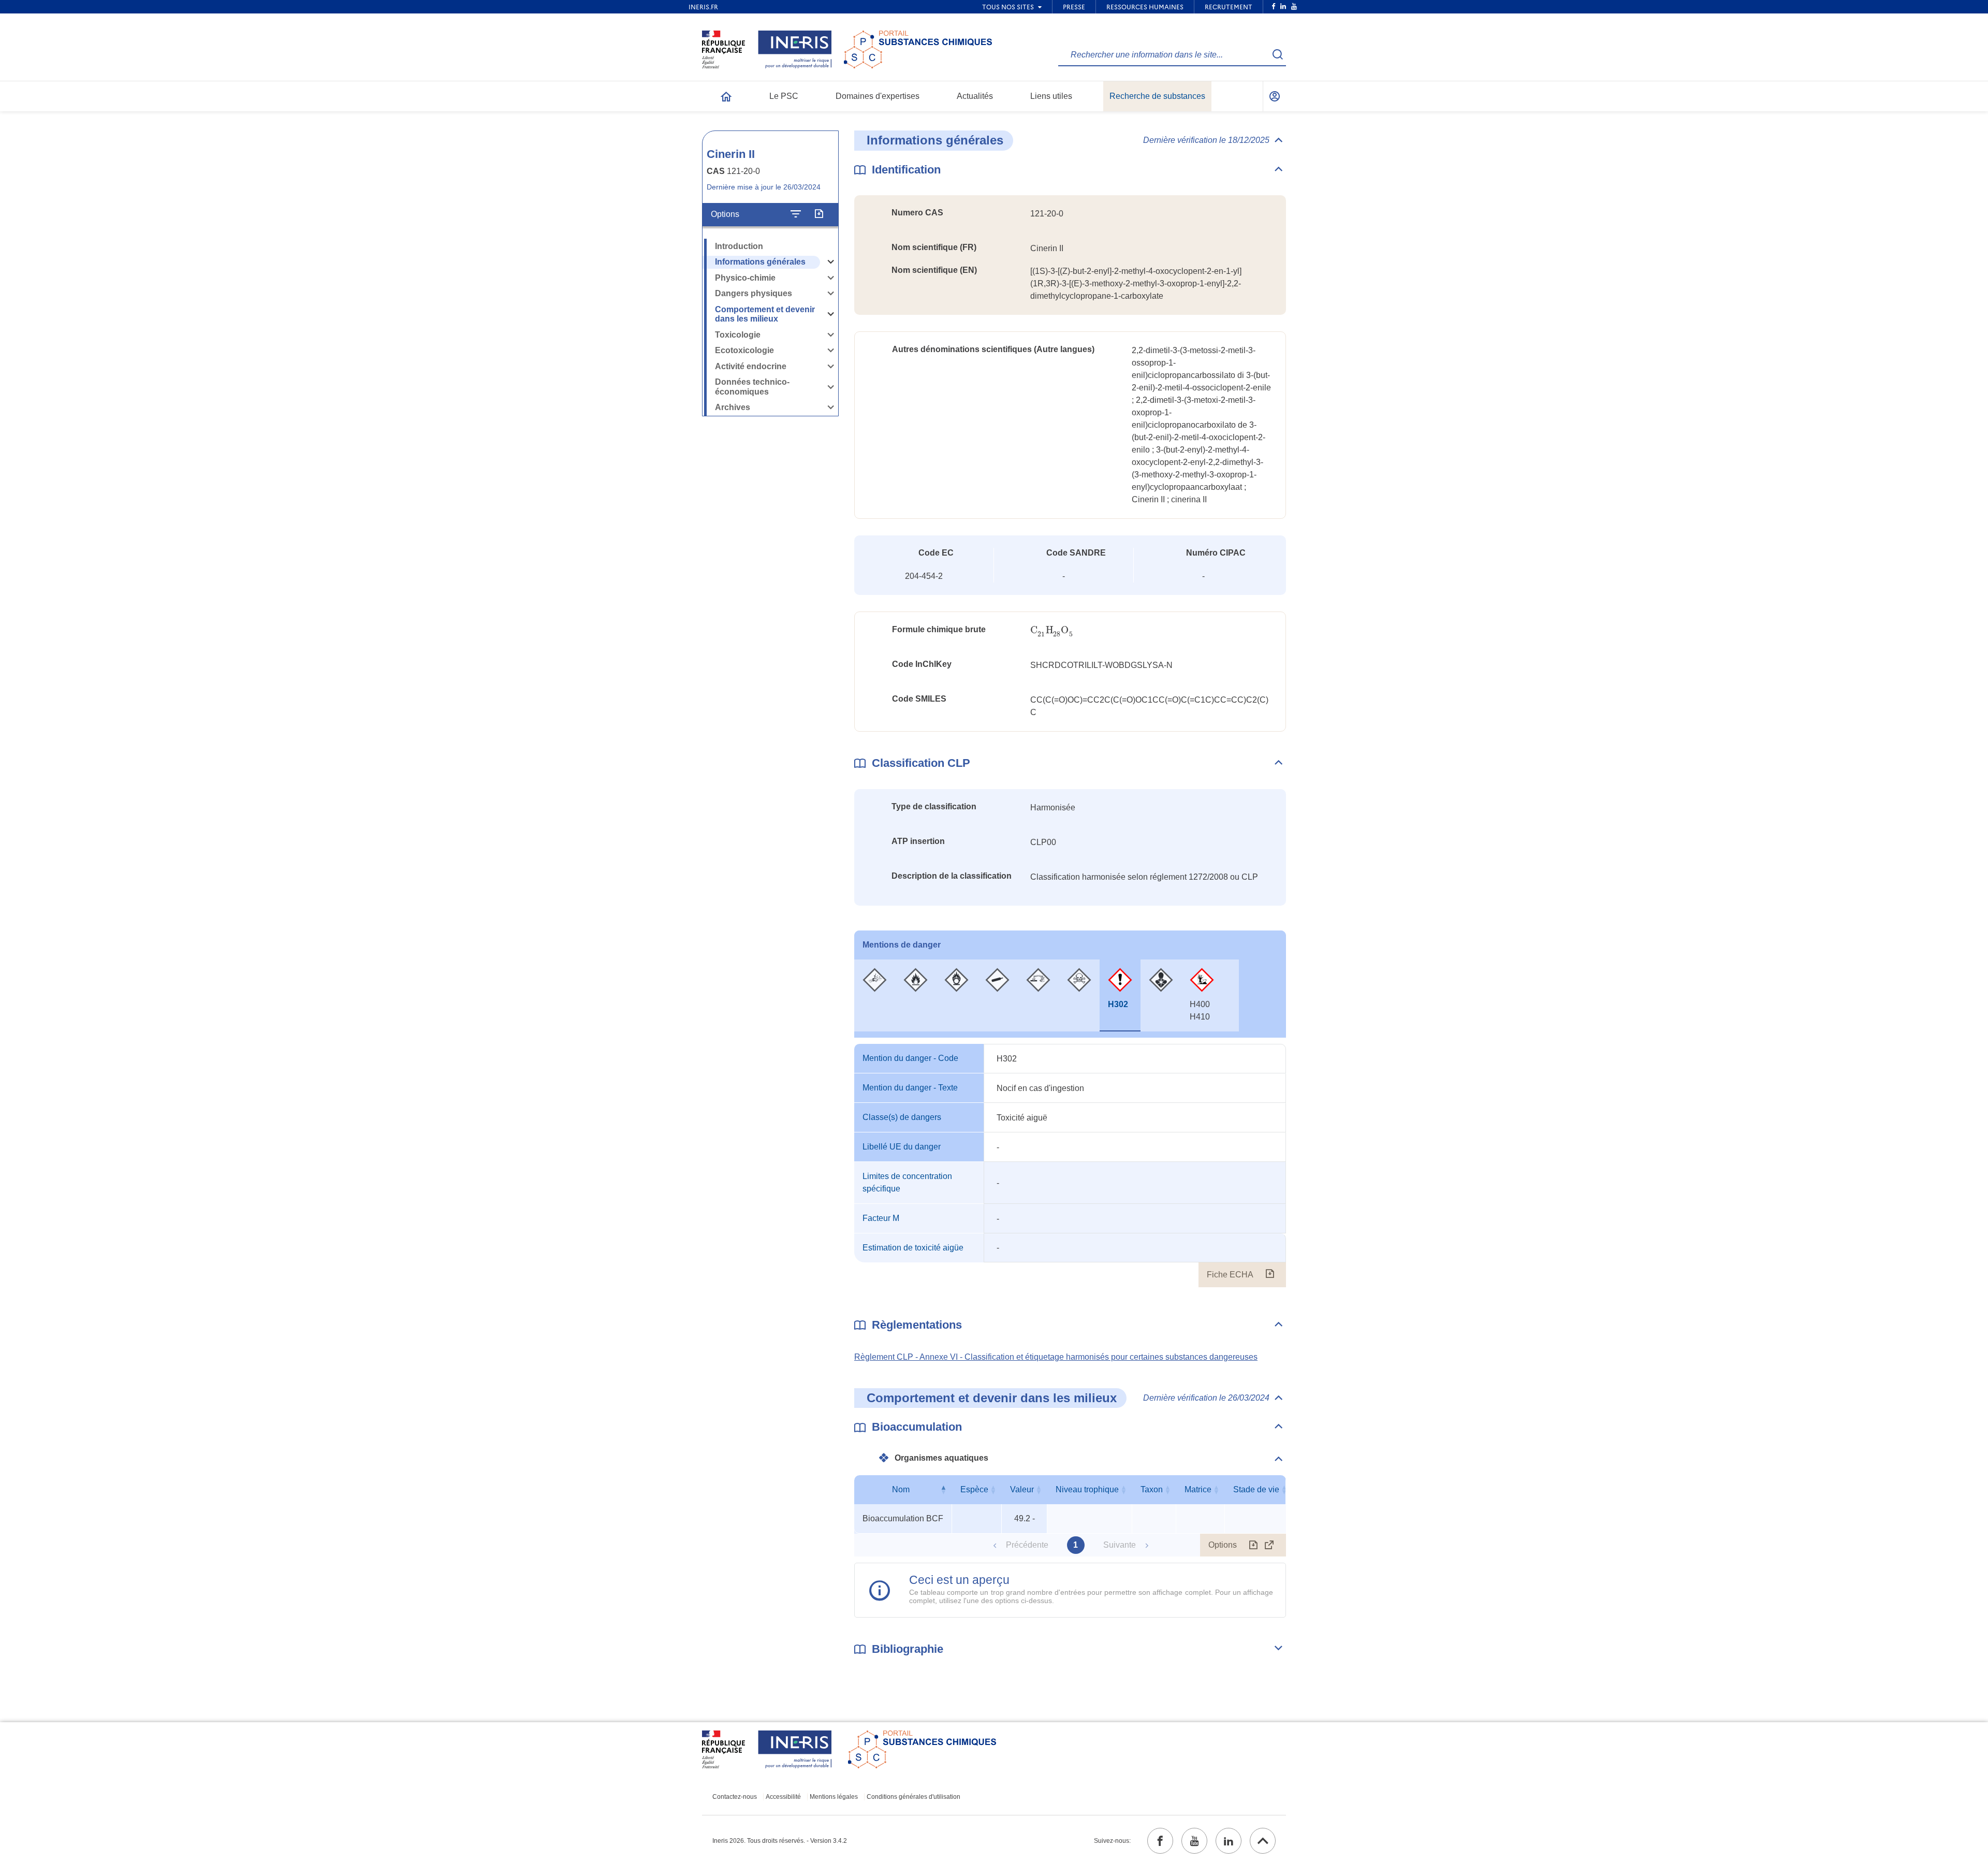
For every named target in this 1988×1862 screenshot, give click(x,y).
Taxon (1152, 1489)
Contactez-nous (735, 1797)
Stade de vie (1256, 1489)
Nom (901, 1489)
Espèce (974, 1489)
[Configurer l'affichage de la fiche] (796, 214)
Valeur (1022, 1489)
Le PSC (784, 96)
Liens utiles (1051, 96)
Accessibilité (783, 1797)
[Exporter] (819, 214)
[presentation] (1052, 630)
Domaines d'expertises (878, 96)
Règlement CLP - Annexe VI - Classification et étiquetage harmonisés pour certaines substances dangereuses (1056, 1357)
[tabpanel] (1070, 1166)
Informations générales (760, 262)
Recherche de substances (1157, 96)
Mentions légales (834, 1797)
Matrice (1198, 1489)
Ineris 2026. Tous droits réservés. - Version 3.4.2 (780, 1841)
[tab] (875, 995)
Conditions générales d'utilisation (913, 1797)
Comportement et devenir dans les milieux (765, 314)
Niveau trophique (1087, 1489)
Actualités (975, 96)
